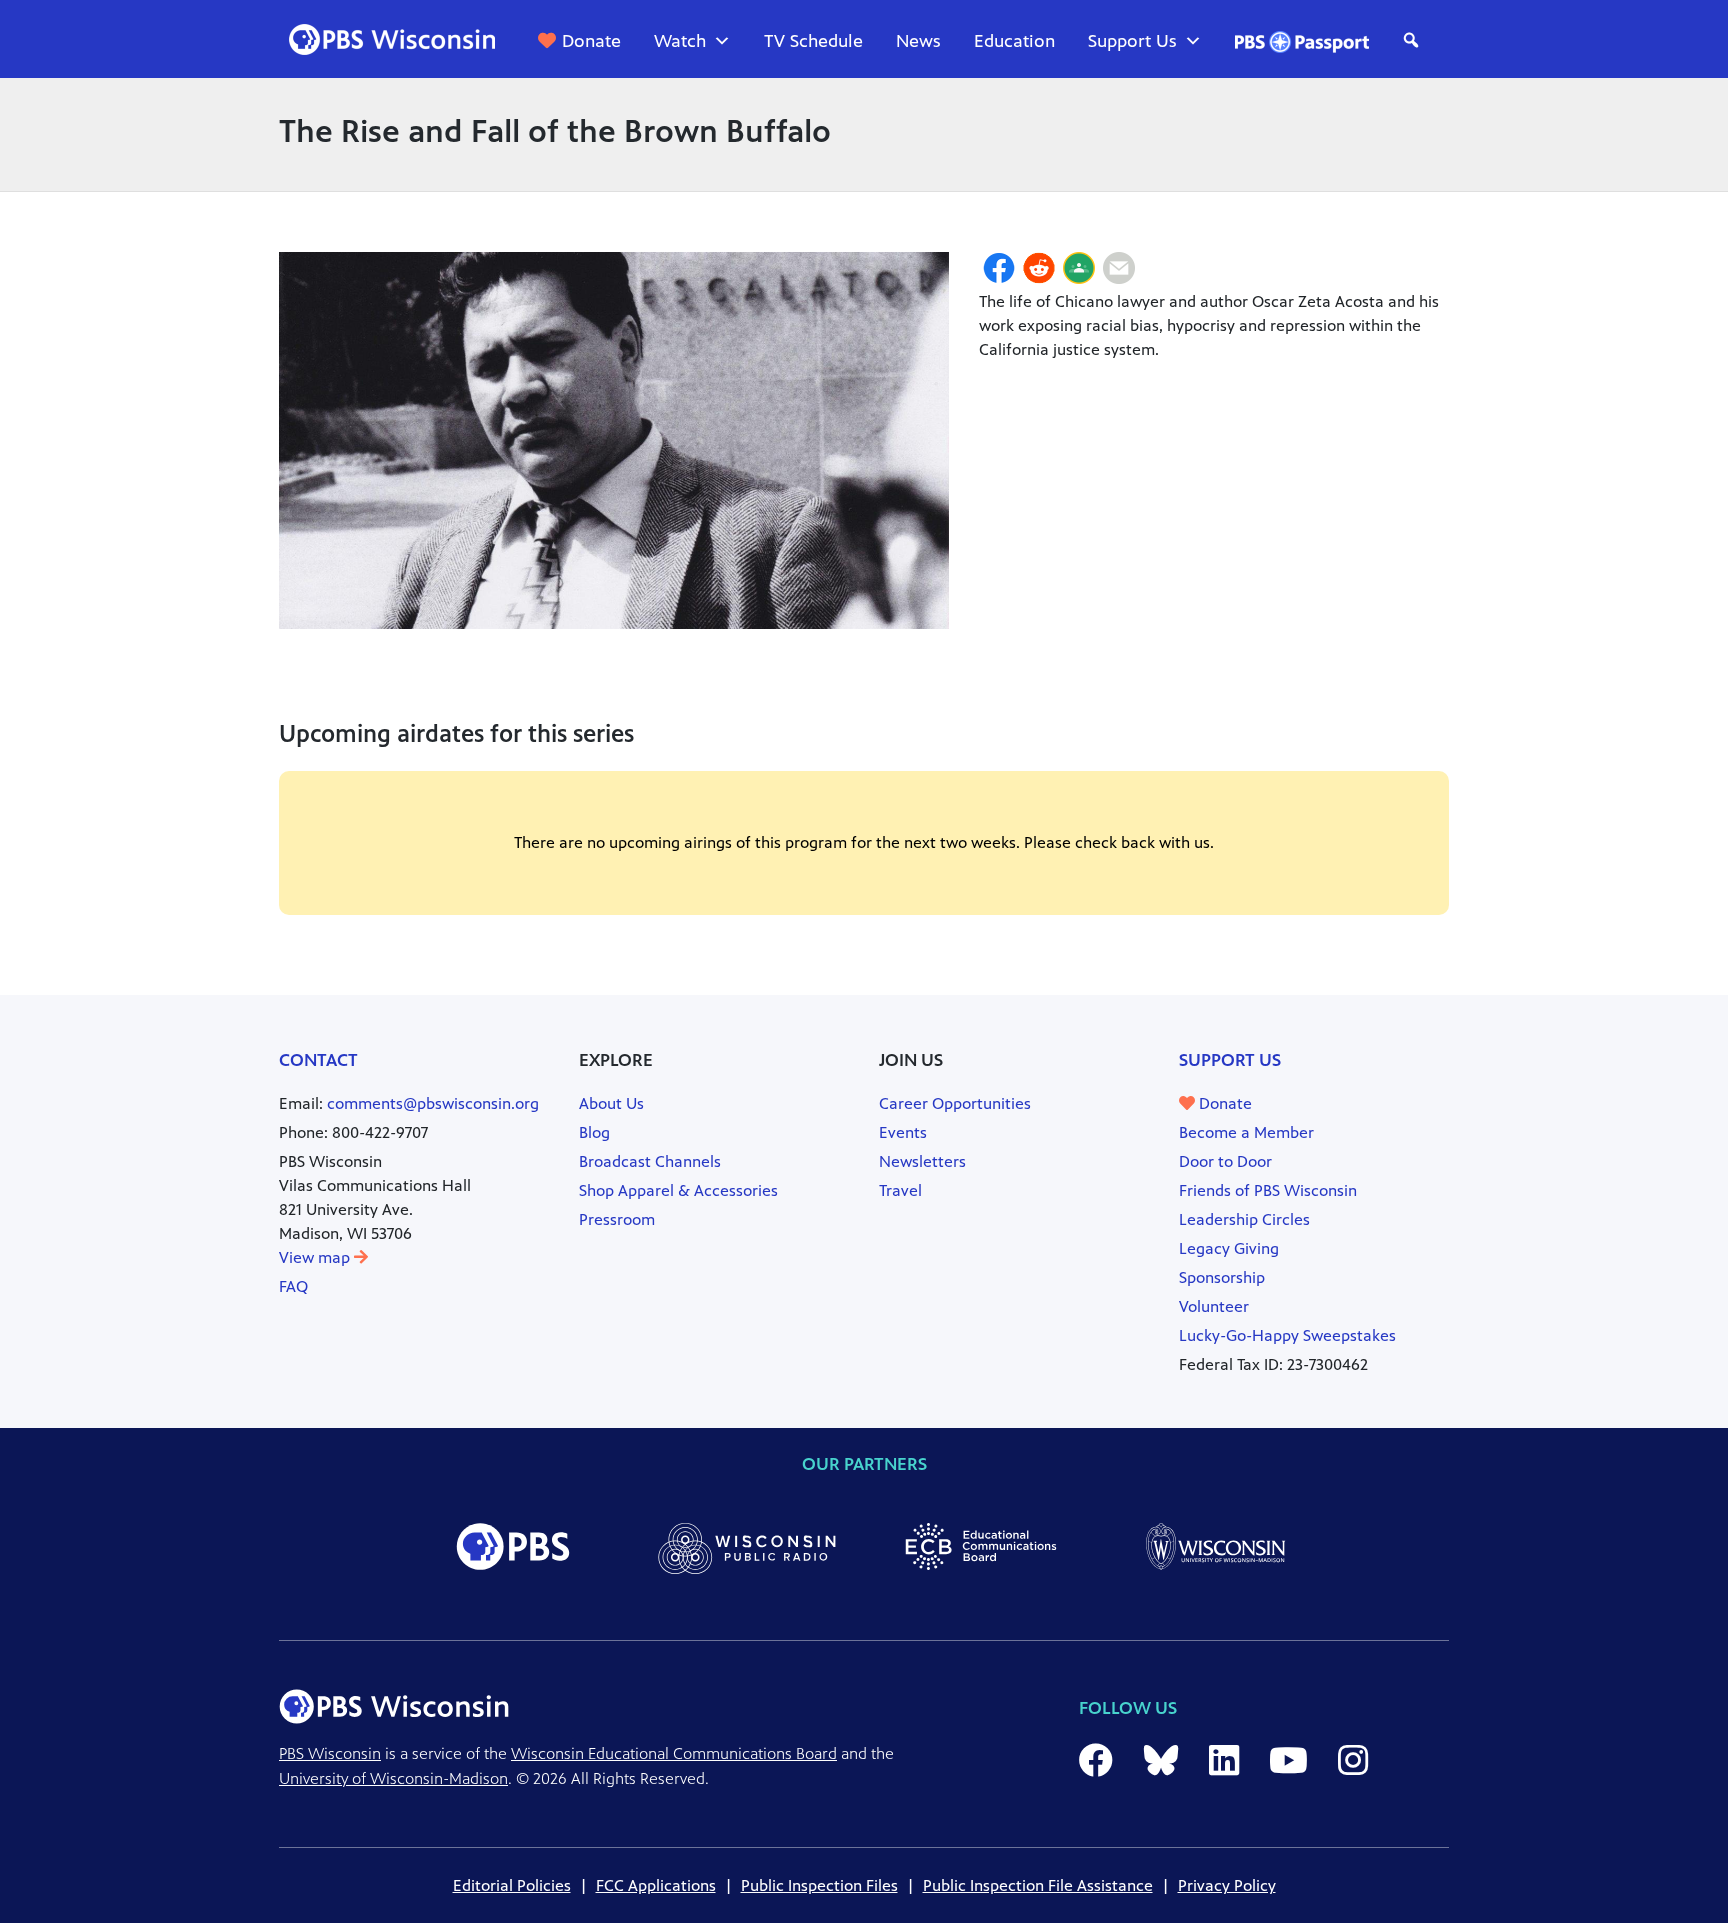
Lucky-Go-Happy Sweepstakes (1287, 1335)
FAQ (293, 1286)
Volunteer (1214, 1306)
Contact (318, 1060)
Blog (594, 1132)
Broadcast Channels (650, 1161)
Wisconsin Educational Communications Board (674, 1753)
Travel (900, 1190)
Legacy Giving (1229, 1248)
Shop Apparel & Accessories (678, 1190)
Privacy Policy (1227, 1885)
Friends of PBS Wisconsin (1268, 1190)
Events (903, 1132)
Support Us (1132, 41)
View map (316, 1257)
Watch (680, 41)
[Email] (1119, 271)
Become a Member (1246, 1132)
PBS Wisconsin (330, 1753)
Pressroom (617, 1219)
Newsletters (922, 1161)
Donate (591, 41)
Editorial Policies (512, 1885)
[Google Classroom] (1079, 271)
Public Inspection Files (819, 1885)
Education (1014, 41)
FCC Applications (656, 1885)
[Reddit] (1039, 271)
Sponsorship (1222, 1277)
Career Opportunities (955, 1103)
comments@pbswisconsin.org (433, 1103)
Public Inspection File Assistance (1038, 1885)
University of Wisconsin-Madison (393, 1778)
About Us (611, 1103)
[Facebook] (999, 271)
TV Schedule (813, 41)
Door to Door (1225, 1161)
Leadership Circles (1244, 1219)
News (918, 41)
